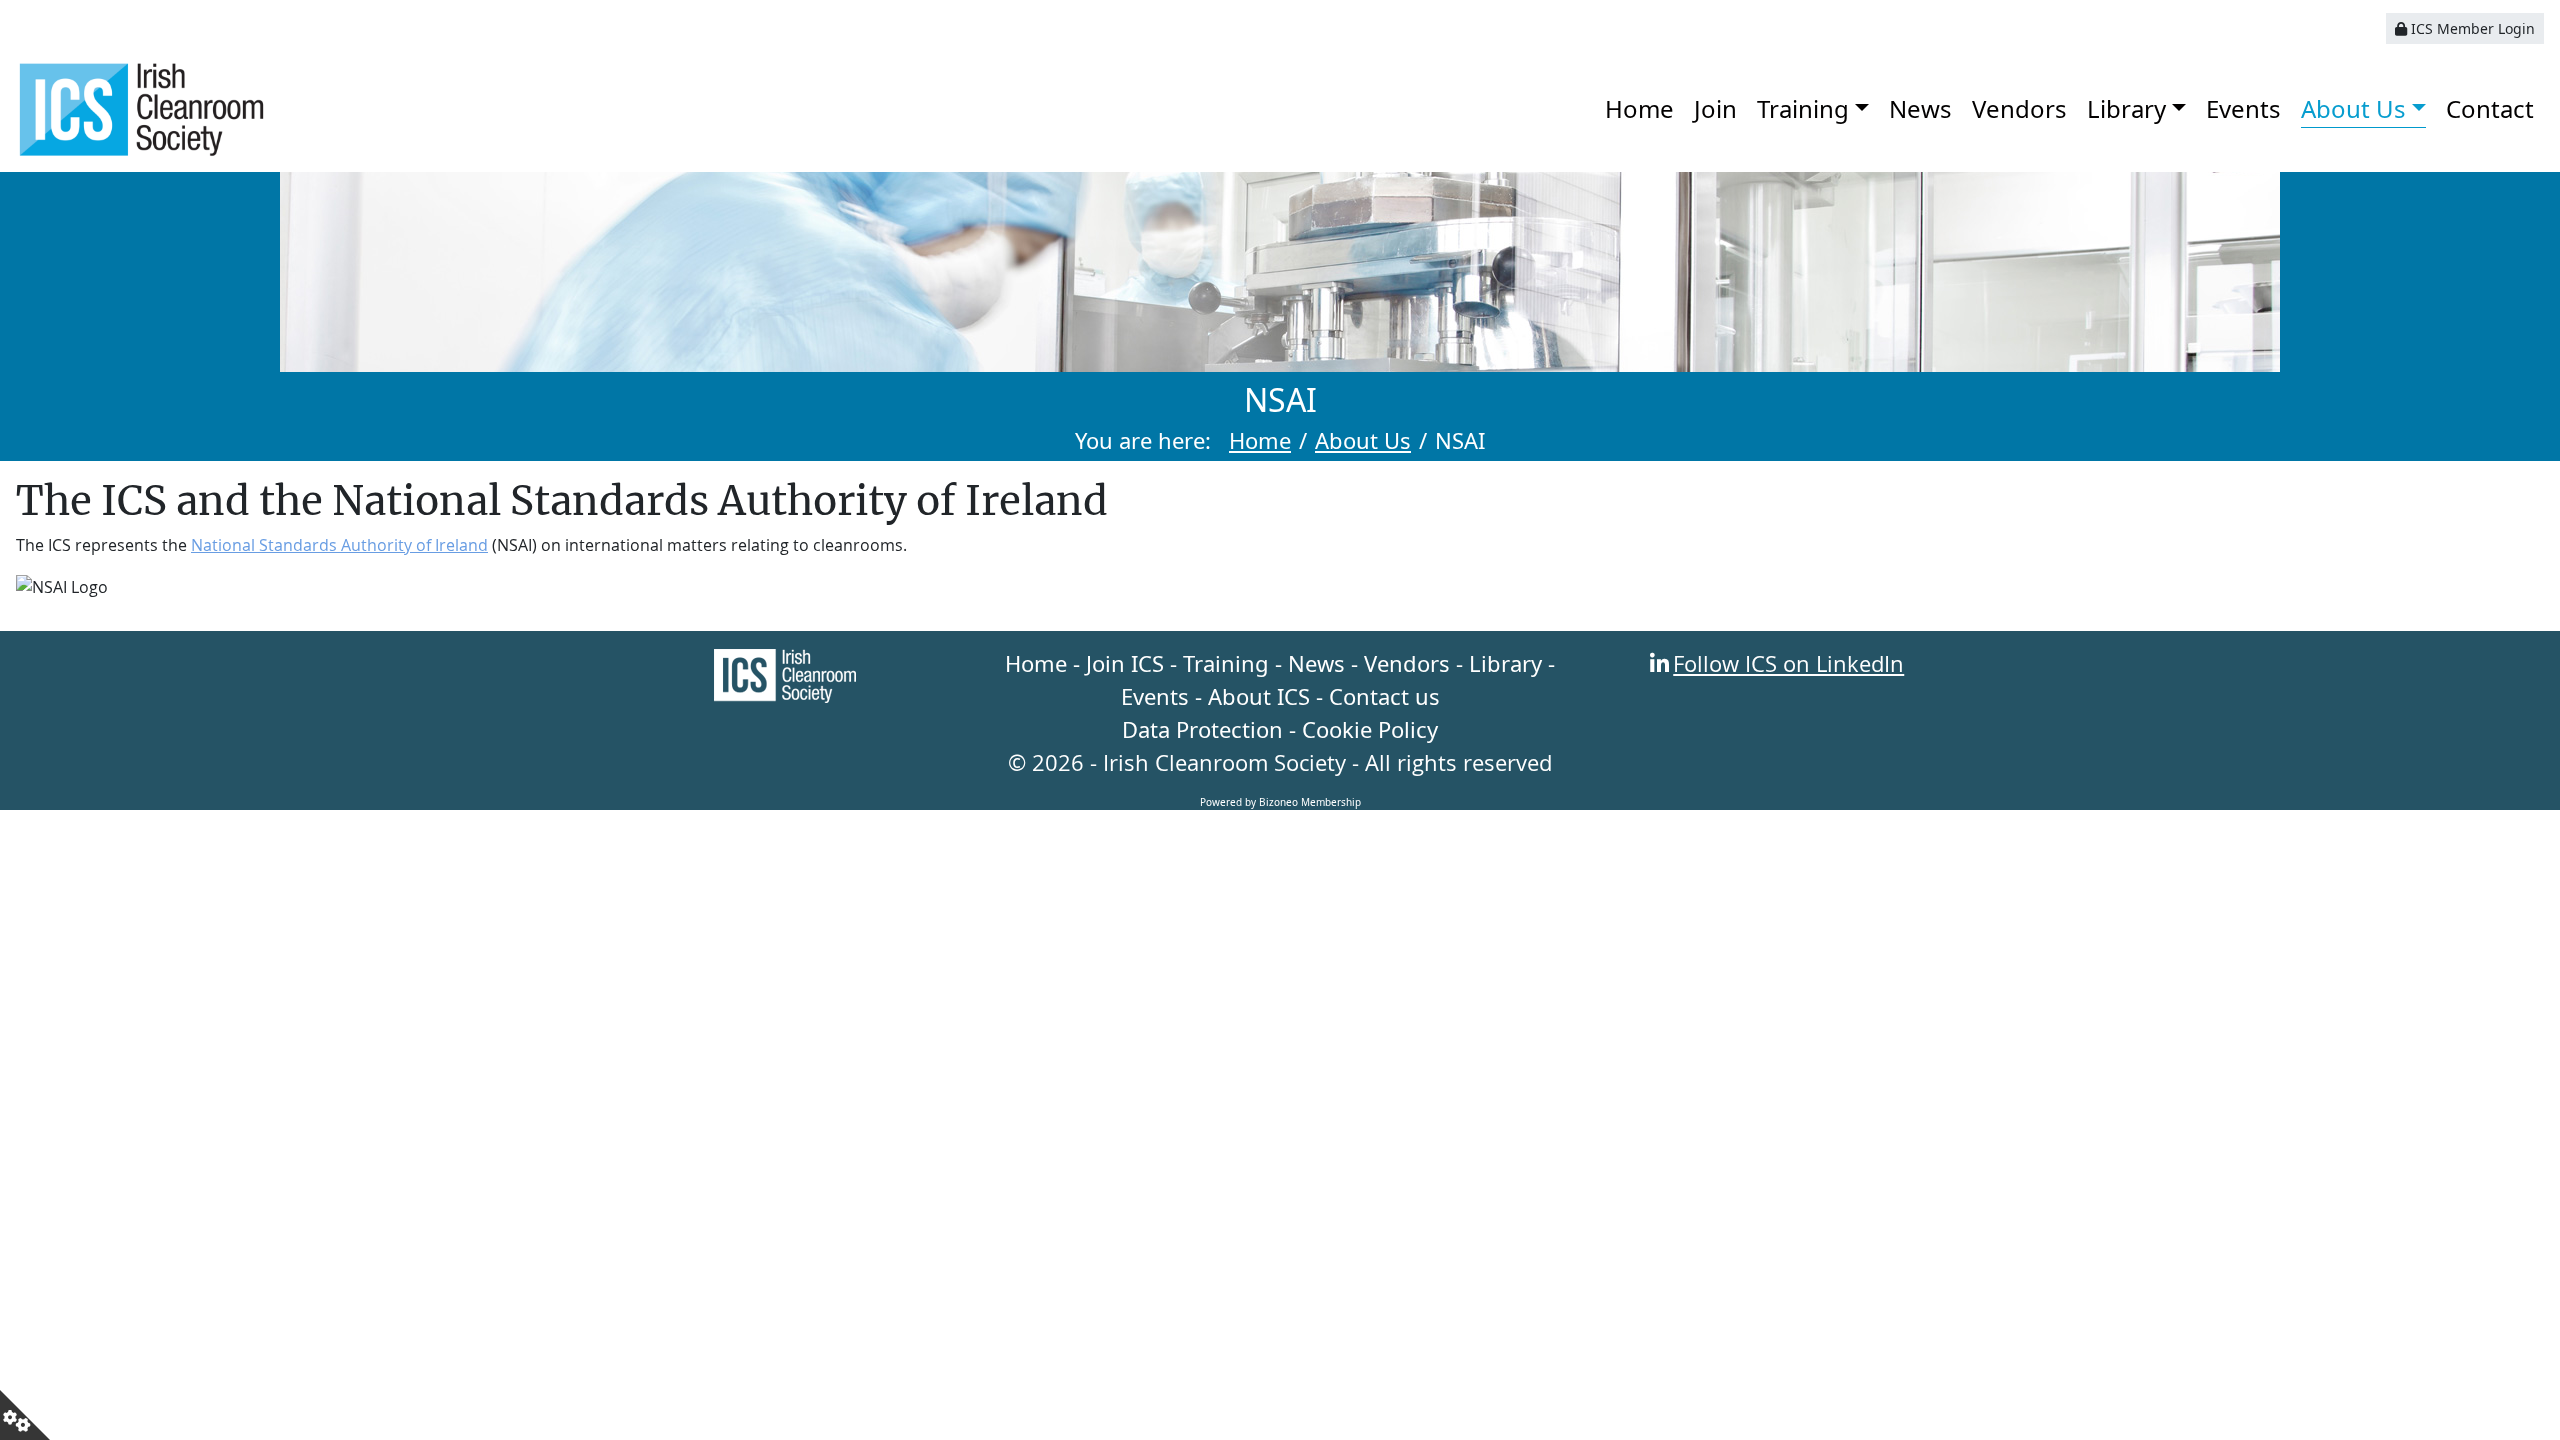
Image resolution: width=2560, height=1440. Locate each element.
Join (1715, 108)
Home (1639, 108)
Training (1803, 108)
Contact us (1384, 696)
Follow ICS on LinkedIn (1788, 663)
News (1920, 108)
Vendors (2019, 108)
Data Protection (1202, 729)
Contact (2490, 108)
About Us (2353, 108)
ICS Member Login (2471, 28)
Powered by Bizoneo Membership (1280, 802)
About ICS (1259, 696)
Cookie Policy (1370, 729)
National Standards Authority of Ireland (339, 545)
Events (2243, 108)
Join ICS (1125, 663)
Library (2126, 108)
